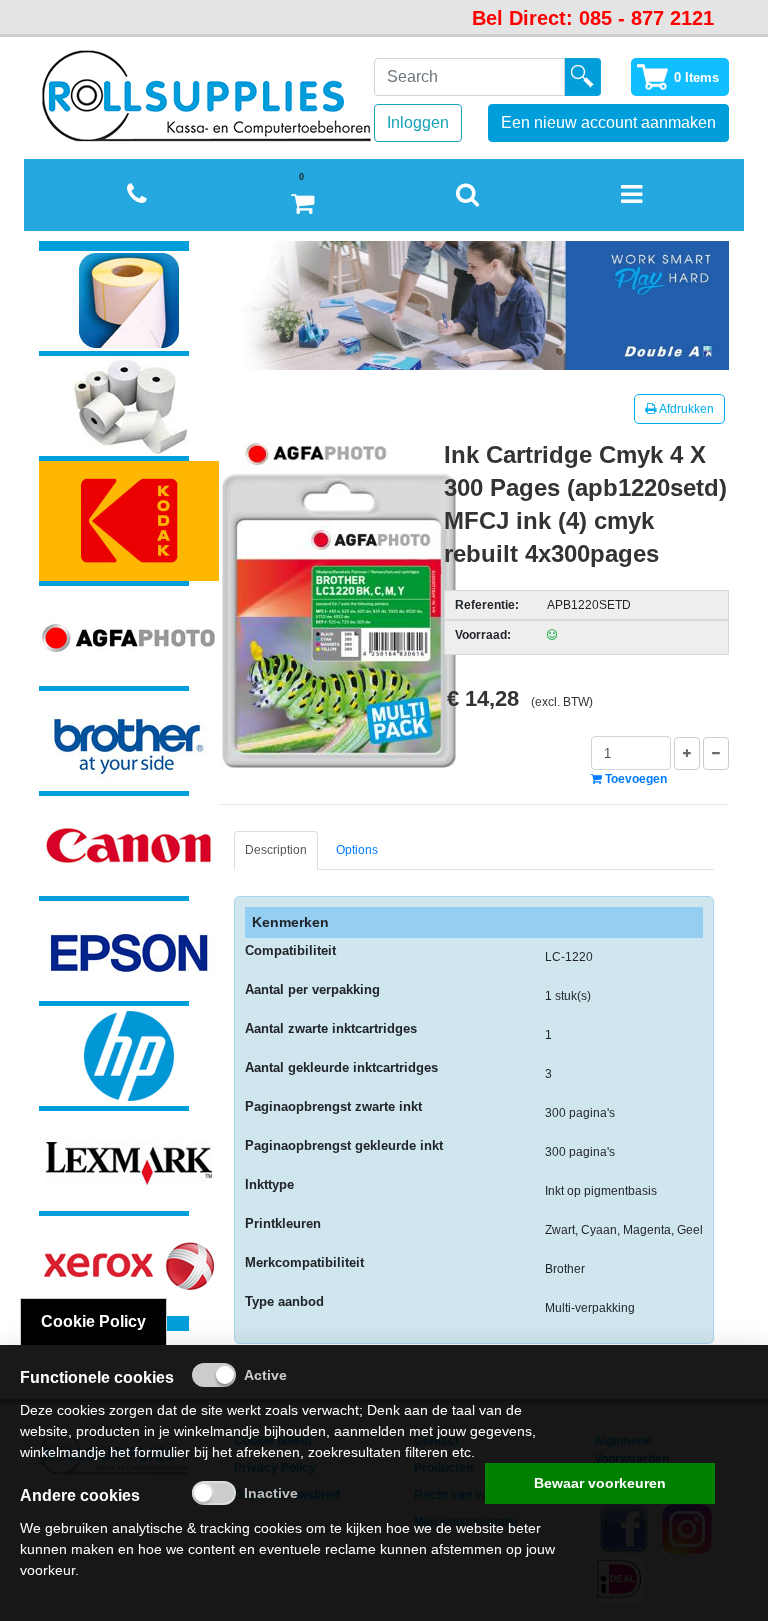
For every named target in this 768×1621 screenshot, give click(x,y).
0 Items (696, 77)
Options (357, 850)
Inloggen (418, 122)
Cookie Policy (93, 1321)
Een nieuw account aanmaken (608, 122)
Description (276, 850)
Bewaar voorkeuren (600, 1483)
